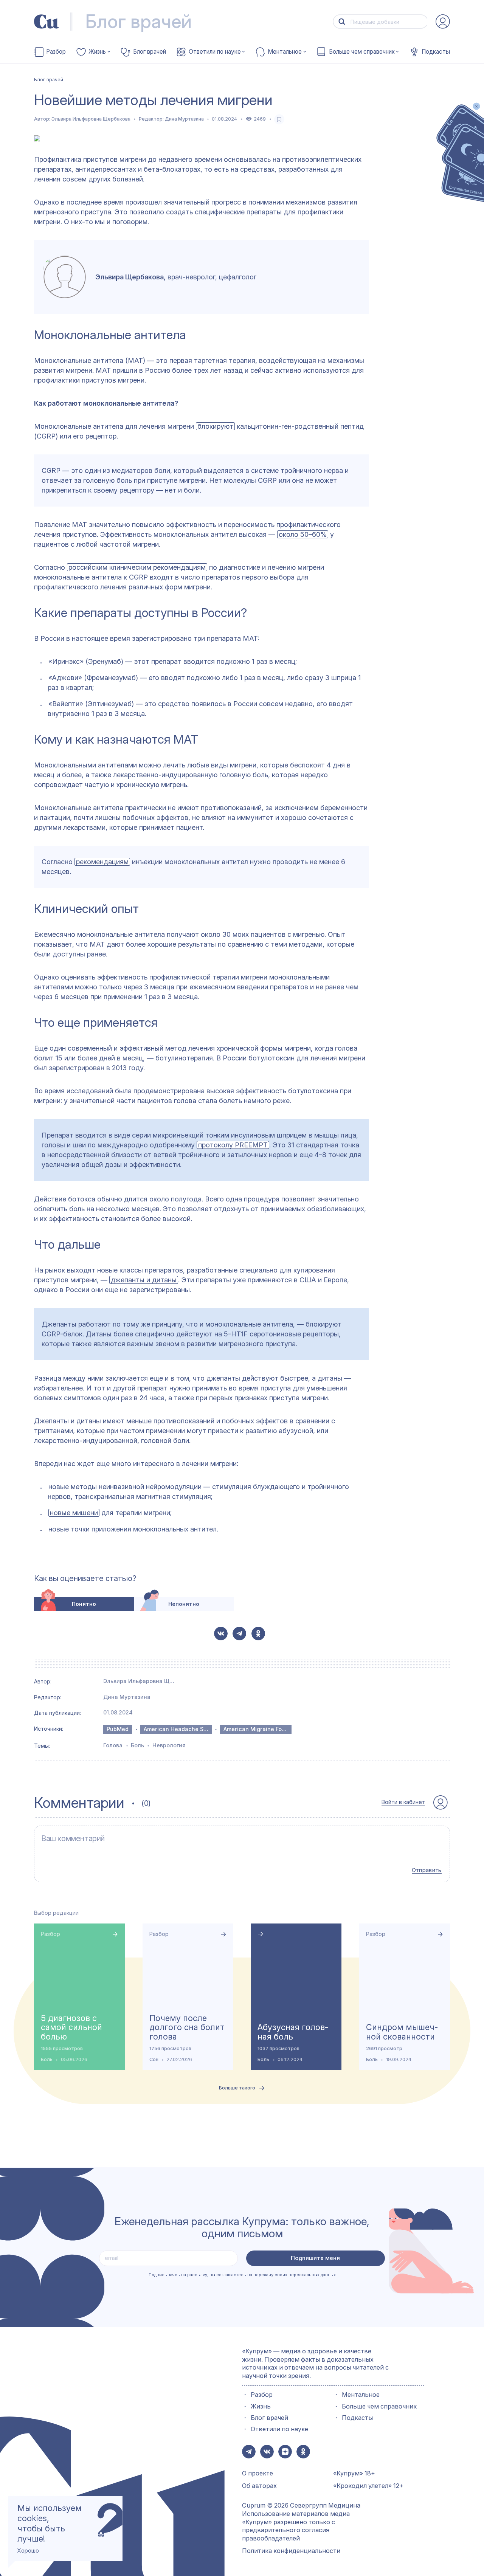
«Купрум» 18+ (354, 2473)
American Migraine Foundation (258, 1729)
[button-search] (342, 22)
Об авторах (259, 2486)
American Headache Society (178, 1729)
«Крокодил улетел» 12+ (368, 2486)
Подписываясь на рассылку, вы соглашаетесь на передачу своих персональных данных (242, 2275)
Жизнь (97, 52)
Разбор (56, 52)
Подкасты (436, 52)
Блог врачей (150, 52)
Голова (113, 1745)
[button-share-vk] (221, 1634)
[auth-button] (443, 22)
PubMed (118, 1729)
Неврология (169, 1745)
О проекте (258, 2473)
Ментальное (285, 52)
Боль (137, 1745)
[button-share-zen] (285, 2452)
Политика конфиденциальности (291, 2551)
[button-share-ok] (258, 1634)
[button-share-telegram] (239, 1634)
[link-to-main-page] (47, 22)
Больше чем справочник (362, 52)
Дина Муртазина (184, 119)
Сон (154, 2059)
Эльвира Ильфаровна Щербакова (91, 119)
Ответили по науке (215, 52)
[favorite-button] (279, 119)
